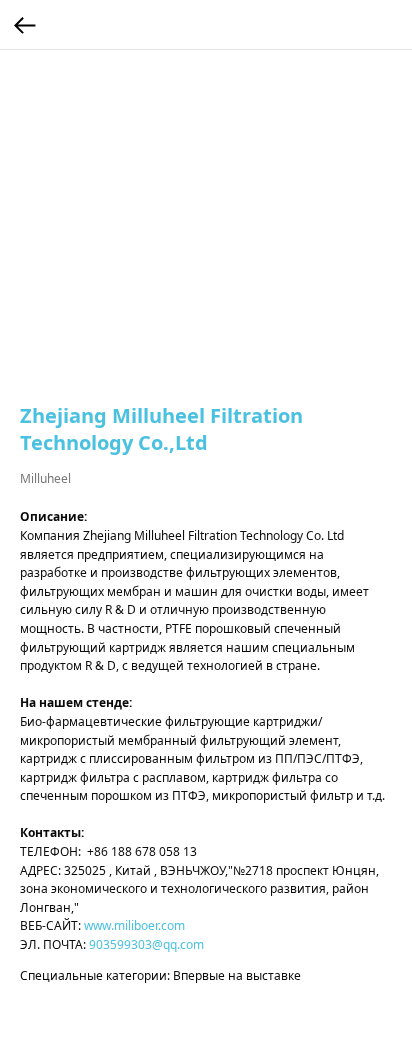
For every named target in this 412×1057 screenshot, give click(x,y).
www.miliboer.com (134, 925)
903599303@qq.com (146, 944)
